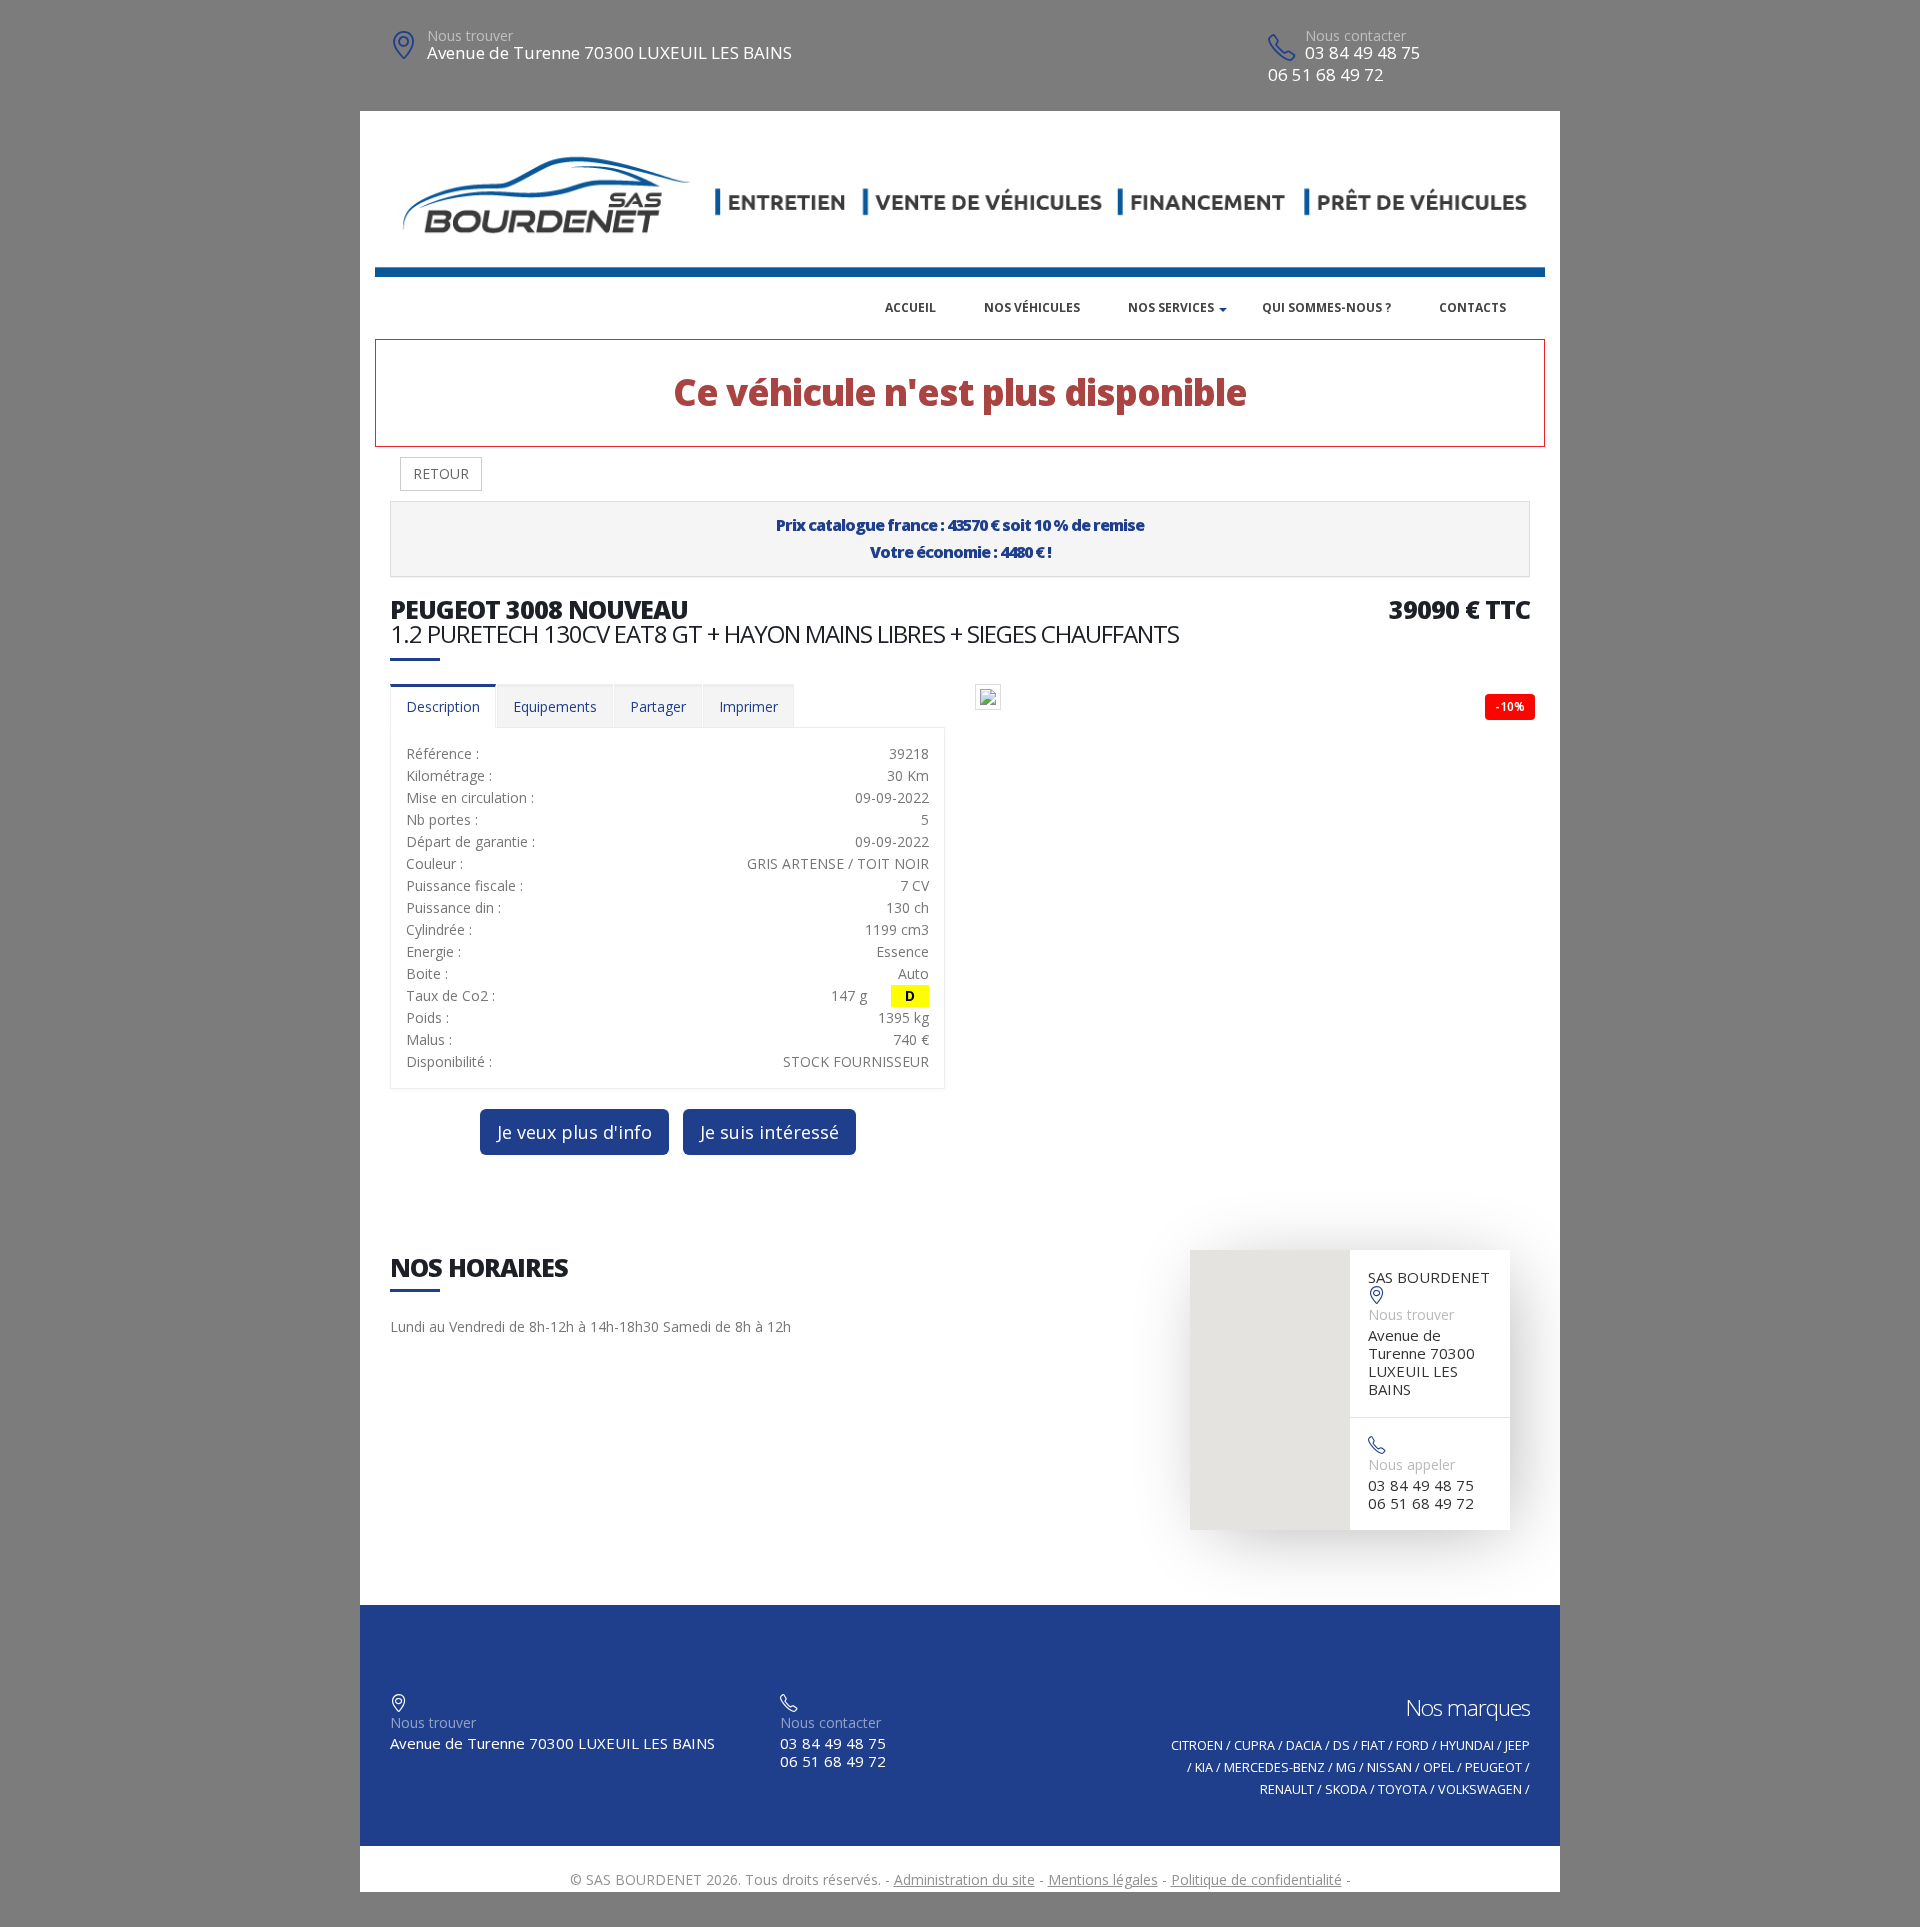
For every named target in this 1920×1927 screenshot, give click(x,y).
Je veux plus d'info (574, 1132)
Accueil (910, 307)
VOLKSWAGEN (1480, 1789)
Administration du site (964, 1879)
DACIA (1304, 1745)
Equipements (555, 706)
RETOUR (441, 473)
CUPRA (1254, 1745)
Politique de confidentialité (1256, 1879)
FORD (1412, 1745)
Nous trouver (470, 35)
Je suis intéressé (769, 1132)
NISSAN (1389, 1767)
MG (1346, 1767)
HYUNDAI (1467, 1745)
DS (1341, 1745)
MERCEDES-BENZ (1274, 1767)
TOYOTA (1402, 1789)
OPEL (1438, 1767)
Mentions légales (1103, 1879)
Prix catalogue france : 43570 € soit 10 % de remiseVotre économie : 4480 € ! (960, 538)
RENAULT (1287, 1789)
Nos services (1171, 307)
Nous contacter (1355, 35)
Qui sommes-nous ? (1326, 307)
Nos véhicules (1032, 307)
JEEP (1517, 1745)
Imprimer (748, 706)
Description (443, 706)
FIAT (1373, 1745)
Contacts (1472, 307)
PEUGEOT (1493, 1767)
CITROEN (1197, 1745)
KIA (1204, 1767)
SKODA (1346, 1789)
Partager (658, 706)
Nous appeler (1411, 1464)
